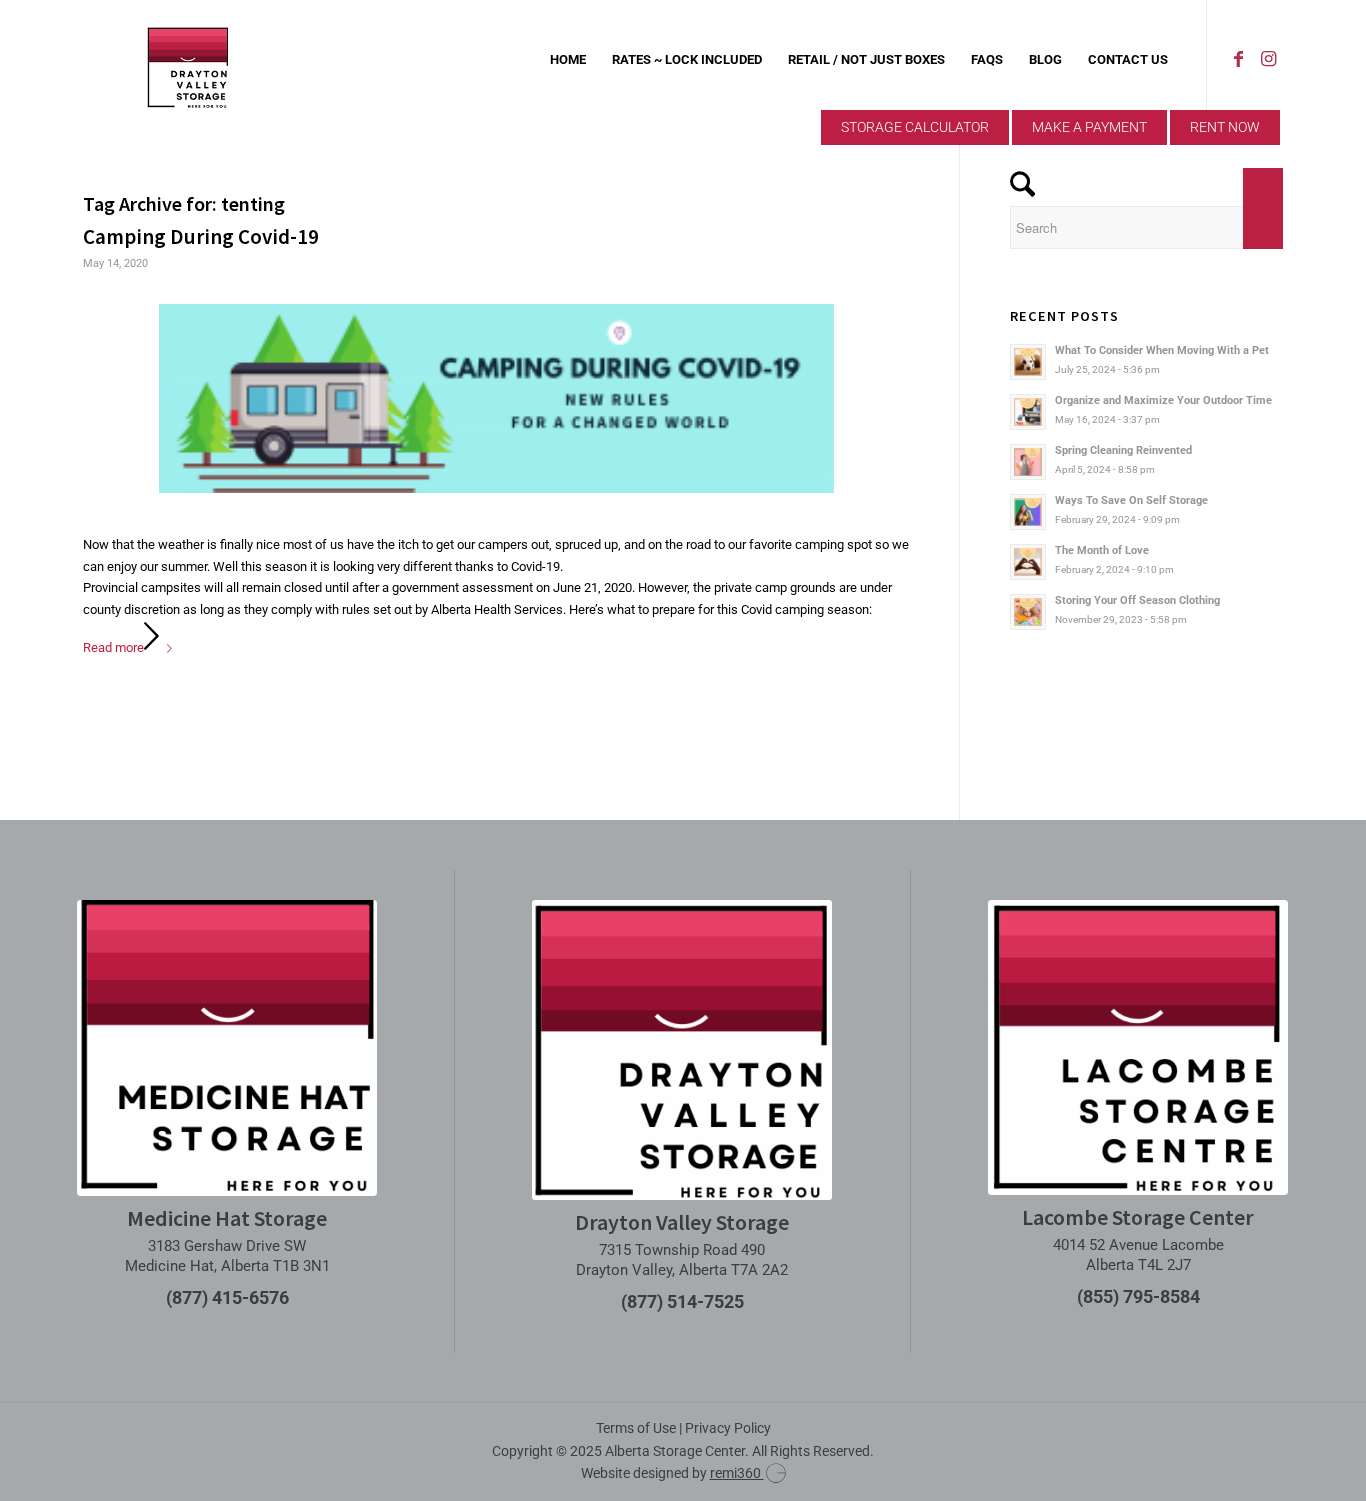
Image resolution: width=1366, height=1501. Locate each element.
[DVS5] (188, 60)
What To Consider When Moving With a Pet (1162, 350)
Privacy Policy (728, 1428)
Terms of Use (636, 1428)
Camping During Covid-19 (201, 236)
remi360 (737, 1473)
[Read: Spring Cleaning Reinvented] (1028, 462)
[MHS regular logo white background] (227, 1048)
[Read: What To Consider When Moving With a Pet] (1028, 362)
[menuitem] (568, 60)
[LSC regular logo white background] (1138, 1047)
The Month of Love (1102, 550)
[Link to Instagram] (1268, 59)
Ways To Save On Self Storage (1131, 500)
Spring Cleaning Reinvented (1123, 450)
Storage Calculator (915, 127)
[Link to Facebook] (1238, 59)
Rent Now (1225, 127)
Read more (113, 647)
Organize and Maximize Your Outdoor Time (1163, 400)
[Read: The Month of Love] (1028, 562)
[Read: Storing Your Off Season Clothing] (1028, 612)
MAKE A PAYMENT (1089, 127)
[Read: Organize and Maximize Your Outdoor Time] (1028, 412)
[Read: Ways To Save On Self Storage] (1028, 512)
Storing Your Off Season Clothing (1137, 600)
